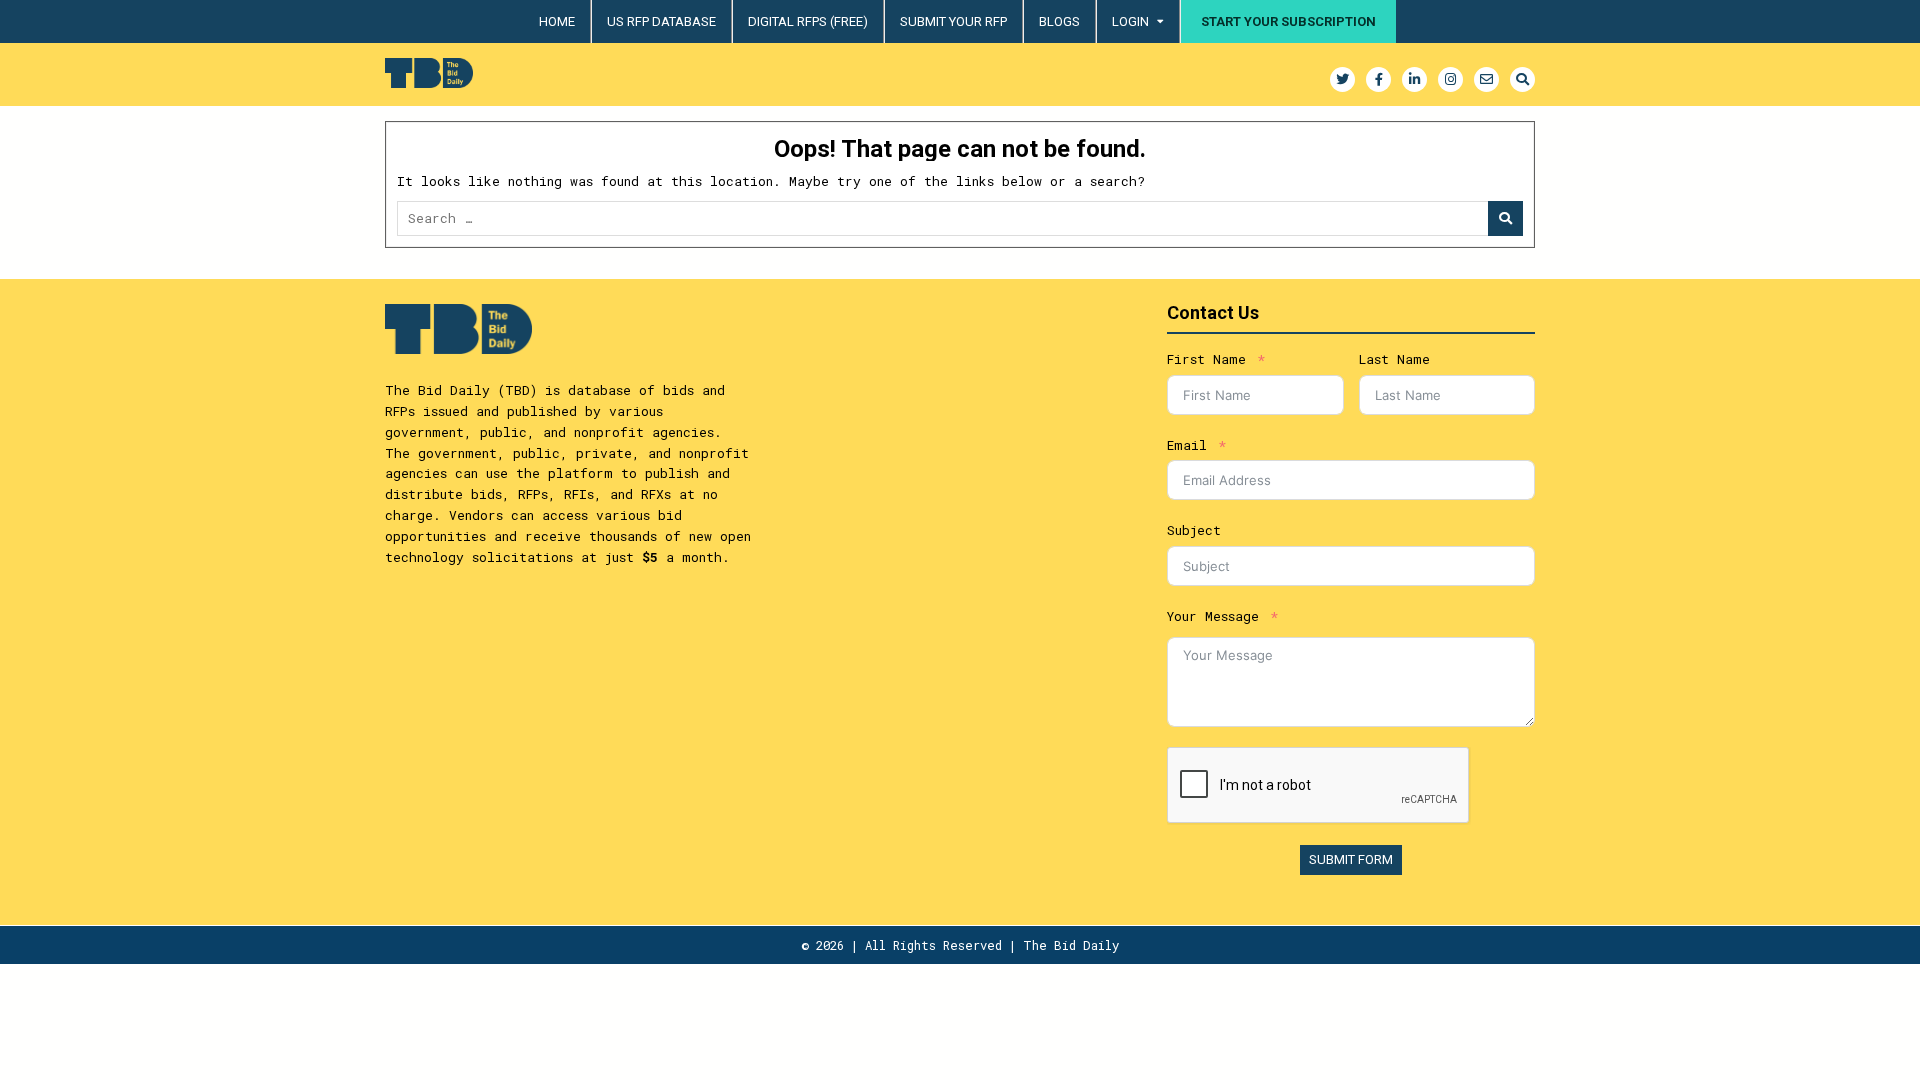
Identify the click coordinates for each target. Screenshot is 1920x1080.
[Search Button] (1522, 79)
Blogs (1059, 21)
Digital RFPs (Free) (808, 21)
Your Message (1213, 616)
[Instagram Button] (1450, 79)
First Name (1206, 359)
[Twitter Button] (1342, 79)
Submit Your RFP (953, 21)
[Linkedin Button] (1414, 79)
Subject (1194, 530)
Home (557, 21)
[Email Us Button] (1486, 79)
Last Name (1394, 359)
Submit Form (1351, 859)
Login (1130, 21)
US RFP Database (661, 21)
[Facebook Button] (1378, 79)
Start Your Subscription (1288, 21)
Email (1187, 445)
